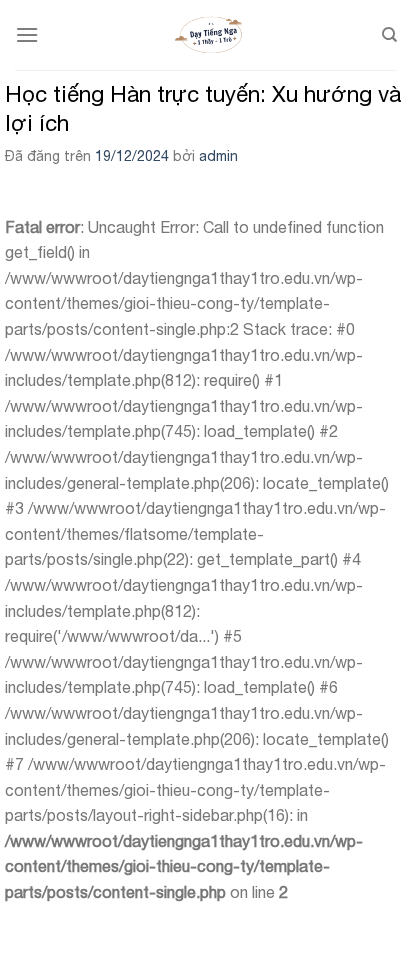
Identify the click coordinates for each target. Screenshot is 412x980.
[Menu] (27, 34)
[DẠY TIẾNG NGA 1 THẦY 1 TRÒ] (210, 35)
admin (218, 156)
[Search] (389, 35)
